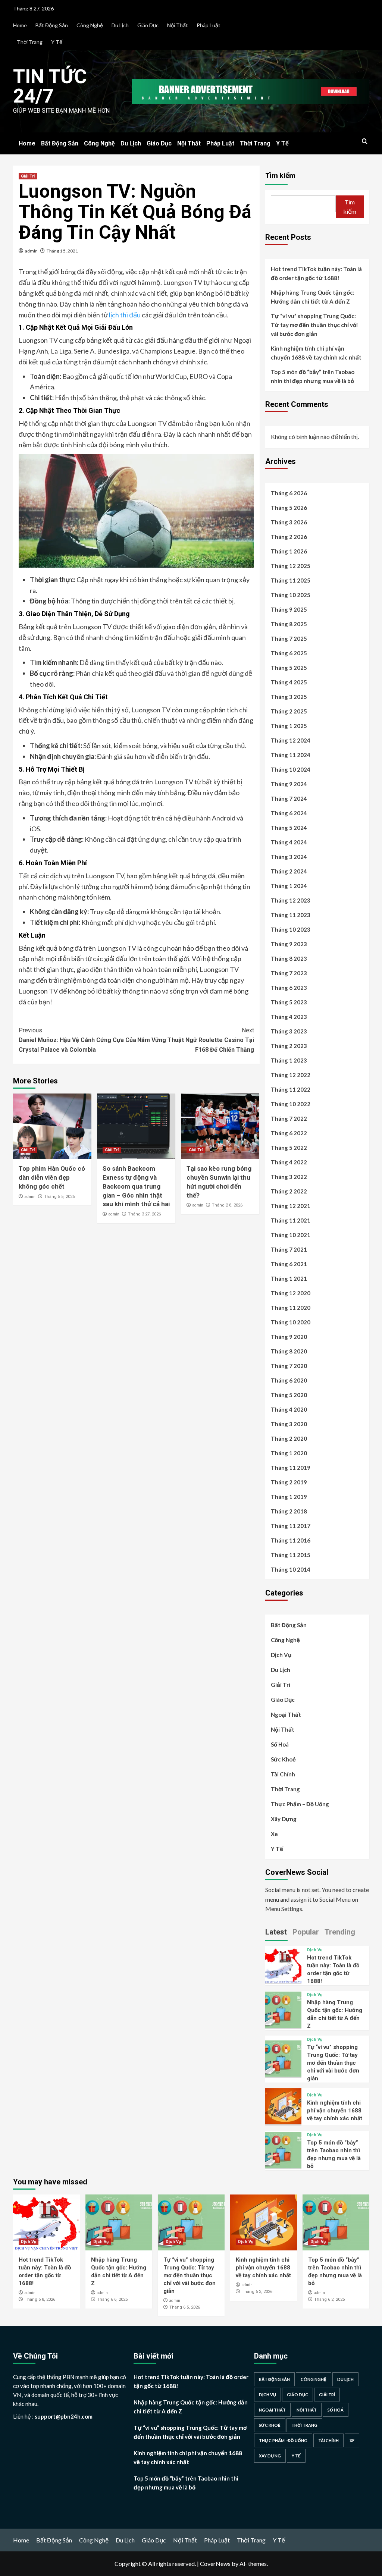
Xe (274, 1834)
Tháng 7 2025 (289, 638)
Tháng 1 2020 (289, 1453)
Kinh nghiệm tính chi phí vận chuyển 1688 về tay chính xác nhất (316, 353)
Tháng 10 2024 (291, 769)
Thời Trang (30, 42)
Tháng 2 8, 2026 (227, 1205)
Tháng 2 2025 (289, 711)
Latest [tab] (276, 1932)
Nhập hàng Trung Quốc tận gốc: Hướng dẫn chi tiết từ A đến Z (313, 297)
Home (20, 25)
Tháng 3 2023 (289, 1031)
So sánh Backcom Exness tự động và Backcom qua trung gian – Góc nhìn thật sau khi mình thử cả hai (136, 1186)
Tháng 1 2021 (289, 1278)
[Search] (365, 142)
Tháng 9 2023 (289, 944)
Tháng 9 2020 (289, 1337)
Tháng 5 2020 (289, 1395)
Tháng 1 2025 (289, 726)
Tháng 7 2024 (289, 798)
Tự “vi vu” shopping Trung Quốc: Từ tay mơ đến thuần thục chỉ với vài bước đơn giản (314, 325)
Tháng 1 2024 (289, 886)
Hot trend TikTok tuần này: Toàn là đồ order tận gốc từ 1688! (316, 273)
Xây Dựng (284, 1819)
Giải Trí (28, 176)
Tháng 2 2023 (289, 1046)
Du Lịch (120, 25)
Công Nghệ (90, 25)
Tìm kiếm (280, 175)
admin (31, 251)
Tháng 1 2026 (289, 551)
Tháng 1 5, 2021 (62, 251)
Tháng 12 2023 (291, 900)
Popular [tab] (306, 1932)
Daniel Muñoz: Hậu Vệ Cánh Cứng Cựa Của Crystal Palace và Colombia (77, 1040)
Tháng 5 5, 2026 (59, 1197)
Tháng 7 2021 (289, 1249)
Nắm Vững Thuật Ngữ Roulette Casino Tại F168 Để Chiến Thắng (196, 1040)
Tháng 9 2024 (289, 784)
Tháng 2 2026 (289, 537)
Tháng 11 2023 (291, 915)
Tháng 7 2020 (289, 1366)
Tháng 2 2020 (289, 1438)
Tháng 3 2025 (289, 697)
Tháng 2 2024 (289, 871)
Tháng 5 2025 (289, 668)
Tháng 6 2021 (289, 1264)
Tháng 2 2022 (289, 1191)
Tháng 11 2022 (291, 1089)
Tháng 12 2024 (291, 740)
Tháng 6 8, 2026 (40, 2299)
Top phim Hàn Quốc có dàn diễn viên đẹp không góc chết (52, 1177)
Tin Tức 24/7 (50, 86)
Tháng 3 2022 (289, 1177)
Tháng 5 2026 (289, 508)
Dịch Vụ (281, 1655)
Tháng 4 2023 (289, 1017)
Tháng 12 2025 (291, 566)
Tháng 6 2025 (289, 653)
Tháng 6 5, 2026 (185, 2307)
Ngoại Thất (286, 1714)
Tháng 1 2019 (289, 1497)
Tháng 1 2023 (289, 1060)
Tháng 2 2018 (289, 1511)
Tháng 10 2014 (291, 1569)
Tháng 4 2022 (289, 1162)
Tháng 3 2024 (289, 857)
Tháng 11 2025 (291, 580)
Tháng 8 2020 (289, 1351)
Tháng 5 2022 (289, 1148)
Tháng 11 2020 (291, 1308)
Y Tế (57, 42)
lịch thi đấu (125, 315)
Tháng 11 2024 (291, 755)
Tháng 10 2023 (291, 929)
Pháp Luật (209, 25)
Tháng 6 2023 (289, 988)
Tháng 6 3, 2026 (257, 2292)
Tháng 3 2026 (289, 522)
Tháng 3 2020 (289, 1424)
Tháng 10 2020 (291, 1322)
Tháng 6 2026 (289, 493)
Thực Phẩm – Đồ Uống (300, 1804)
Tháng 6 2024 (289, 813)
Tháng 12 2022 (291, 1075)
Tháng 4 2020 (289, 1409)
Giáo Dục (148, 25)
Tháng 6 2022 (289, 1133)
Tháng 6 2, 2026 (329, 2299)
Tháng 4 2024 (289, 842)
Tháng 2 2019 (289, 1482)
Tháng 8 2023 (289, 958)
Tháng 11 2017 (291, 1526)
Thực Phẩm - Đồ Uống (283, 2440)
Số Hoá (280, 1744)
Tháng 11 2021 (291, 1220)
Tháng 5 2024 (289, 828)
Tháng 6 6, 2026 (112, 2299)
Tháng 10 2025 (291, 595)
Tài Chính (283, 1774)
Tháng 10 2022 (291, 1104)
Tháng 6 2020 (289, 1380)
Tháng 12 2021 (291, 1206)
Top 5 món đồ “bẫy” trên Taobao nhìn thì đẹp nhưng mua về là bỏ (313, 376)
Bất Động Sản (52, 25)
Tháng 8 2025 (289, 624)
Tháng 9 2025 (289, 609)
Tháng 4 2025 (289, 682)
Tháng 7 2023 (289, 973)
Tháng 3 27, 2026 (144, 1214)
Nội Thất (178, 25)
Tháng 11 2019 (291, 1468)
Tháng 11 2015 (291, 1555)
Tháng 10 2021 (291, 1235)
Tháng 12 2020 (291, 1293)
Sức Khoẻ (283, 1759)
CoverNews (215, 2564)
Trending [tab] (340, 1932)
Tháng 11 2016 (291, 1540)
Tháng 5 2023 (289, 1002)
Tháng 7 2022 (289, 1118)
